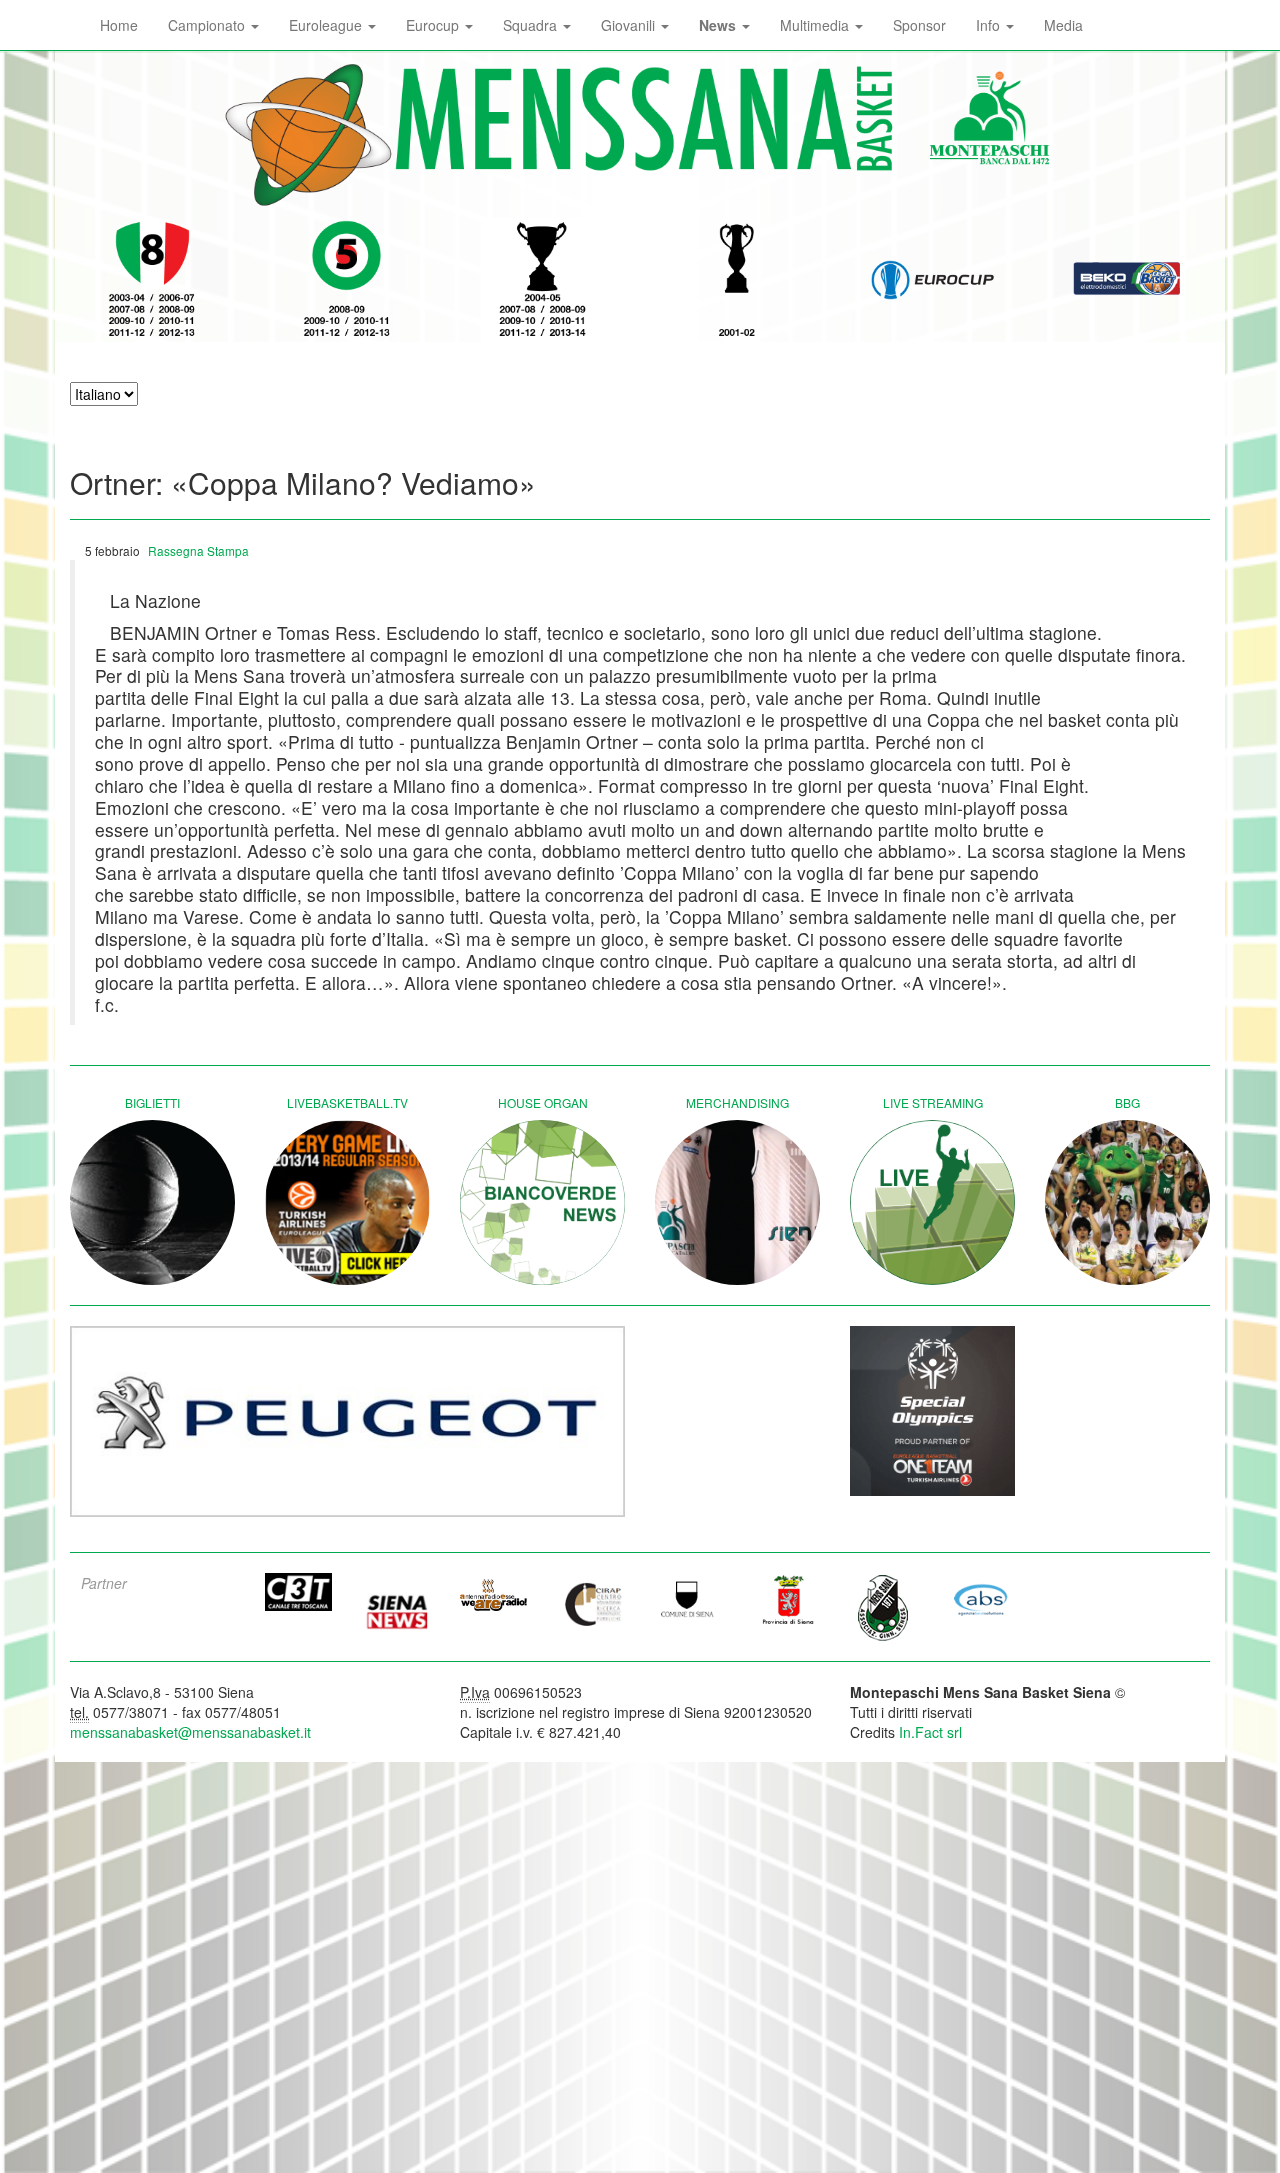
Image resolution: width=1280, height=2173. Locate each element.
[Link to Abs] (982, 1599)
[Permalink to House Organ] (542, 1202)
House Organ (543, 1102)
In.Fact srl (930, 1732)
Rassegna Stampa (198, 550)
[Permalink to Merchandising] (737, 1202)
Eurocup (434, 25)
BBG (1127, 1102)
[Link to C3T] (299, 1592)
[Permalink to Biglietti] (152, 1202)
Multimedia (816, 25)
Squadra (532, 25)
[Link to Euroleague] (932, 280)
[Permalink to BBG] (1127, 1202)
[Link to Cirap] (592, 1603)
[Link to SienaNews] (397, 1605)
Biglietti (152, 1102)
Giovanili (630, 25)
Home (119, 25)
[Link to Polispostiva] (884, 1607)
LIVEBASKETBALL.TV (347, 1102)
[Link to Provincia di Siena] (787, 1599)
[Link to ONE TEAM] (932, 1411)
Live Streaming (933, 1102)
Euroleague (327, 25)
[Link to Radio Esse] (494, 1594)
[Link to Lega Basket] (1127, 280)
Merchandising (737, 1102)
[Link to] (347, 1421)
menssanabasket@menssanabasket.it (190, 1732)
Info (990, 25)
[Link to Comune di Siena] (689, 1599)
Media (1063, 25)
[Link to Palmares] (152, 280)
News (719, 25)
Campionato (208, 25)
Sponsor (919, 25)
